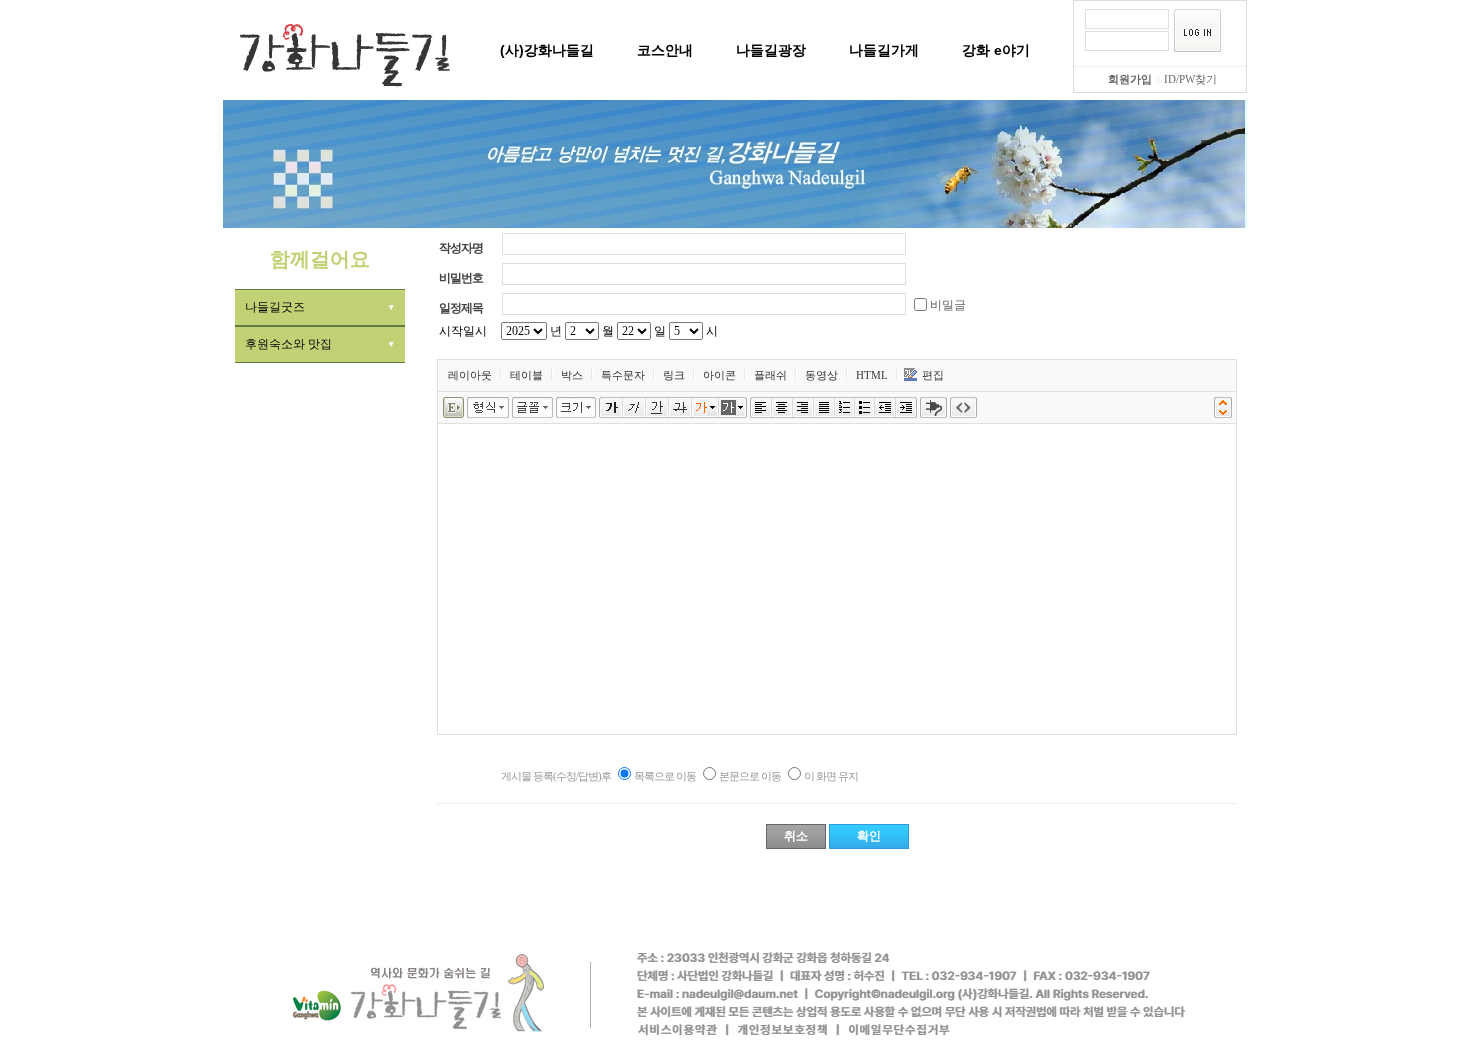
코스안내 (665, 50)
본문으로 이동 (750, 776)
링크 (674, 375)
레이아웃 (470, 375)
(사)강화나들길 (547, 50)
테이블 (526, 375)
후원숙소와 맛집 (288, 344)
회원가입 (1130, 79)
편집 (933, 375)
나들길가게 (884, 50)
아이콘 (719, 375)
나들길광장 (771, 50)
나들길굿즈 (275, 307)
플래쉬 (770, 375)
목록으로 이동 (665, 776)
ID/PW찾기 (1190, 79)
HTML (872, 375)
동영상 (821, 375)
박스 (572, 375)
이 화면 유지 (831, 776)
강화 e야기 (996, 50)
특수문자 (623, 375)
